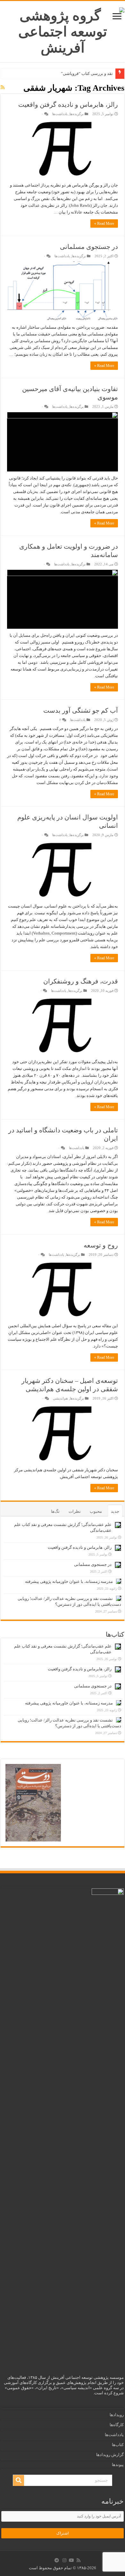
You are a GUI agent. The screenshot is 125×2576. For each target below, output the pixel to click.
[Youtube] (71, 2560)
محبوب (96, 1511)
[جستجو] (19, 2480)
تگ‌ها (55, 1511)
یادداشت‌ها (60, 114)
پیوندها (118, 2465)
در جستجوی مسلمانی (89, 247)
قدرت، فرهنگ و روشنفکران (81, 981)
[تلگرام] (57, 2560)
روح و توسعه (101, 1245)
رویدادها (117, 2415)
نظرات (75, 1511)
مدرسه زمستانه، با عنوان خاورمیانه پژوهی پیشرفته (69, 1581)
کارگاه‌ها (117, 2425)
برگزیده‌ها (77, 114)
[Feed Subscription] (3, 87)
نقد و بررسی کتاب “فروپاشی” (87, 73)
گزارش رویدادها (110, 2455)
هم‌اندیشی (60, 1398)
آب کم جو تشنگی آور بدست (81, 710)
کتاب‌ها (118, 2445)
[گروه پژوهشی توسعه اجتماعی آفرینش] (63, 30)
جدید (115, 1511)
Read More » (104, 224)
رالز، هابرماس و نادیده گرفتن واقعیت (68, 105)
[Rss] (79, 2560)
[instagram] (64, 2560)
